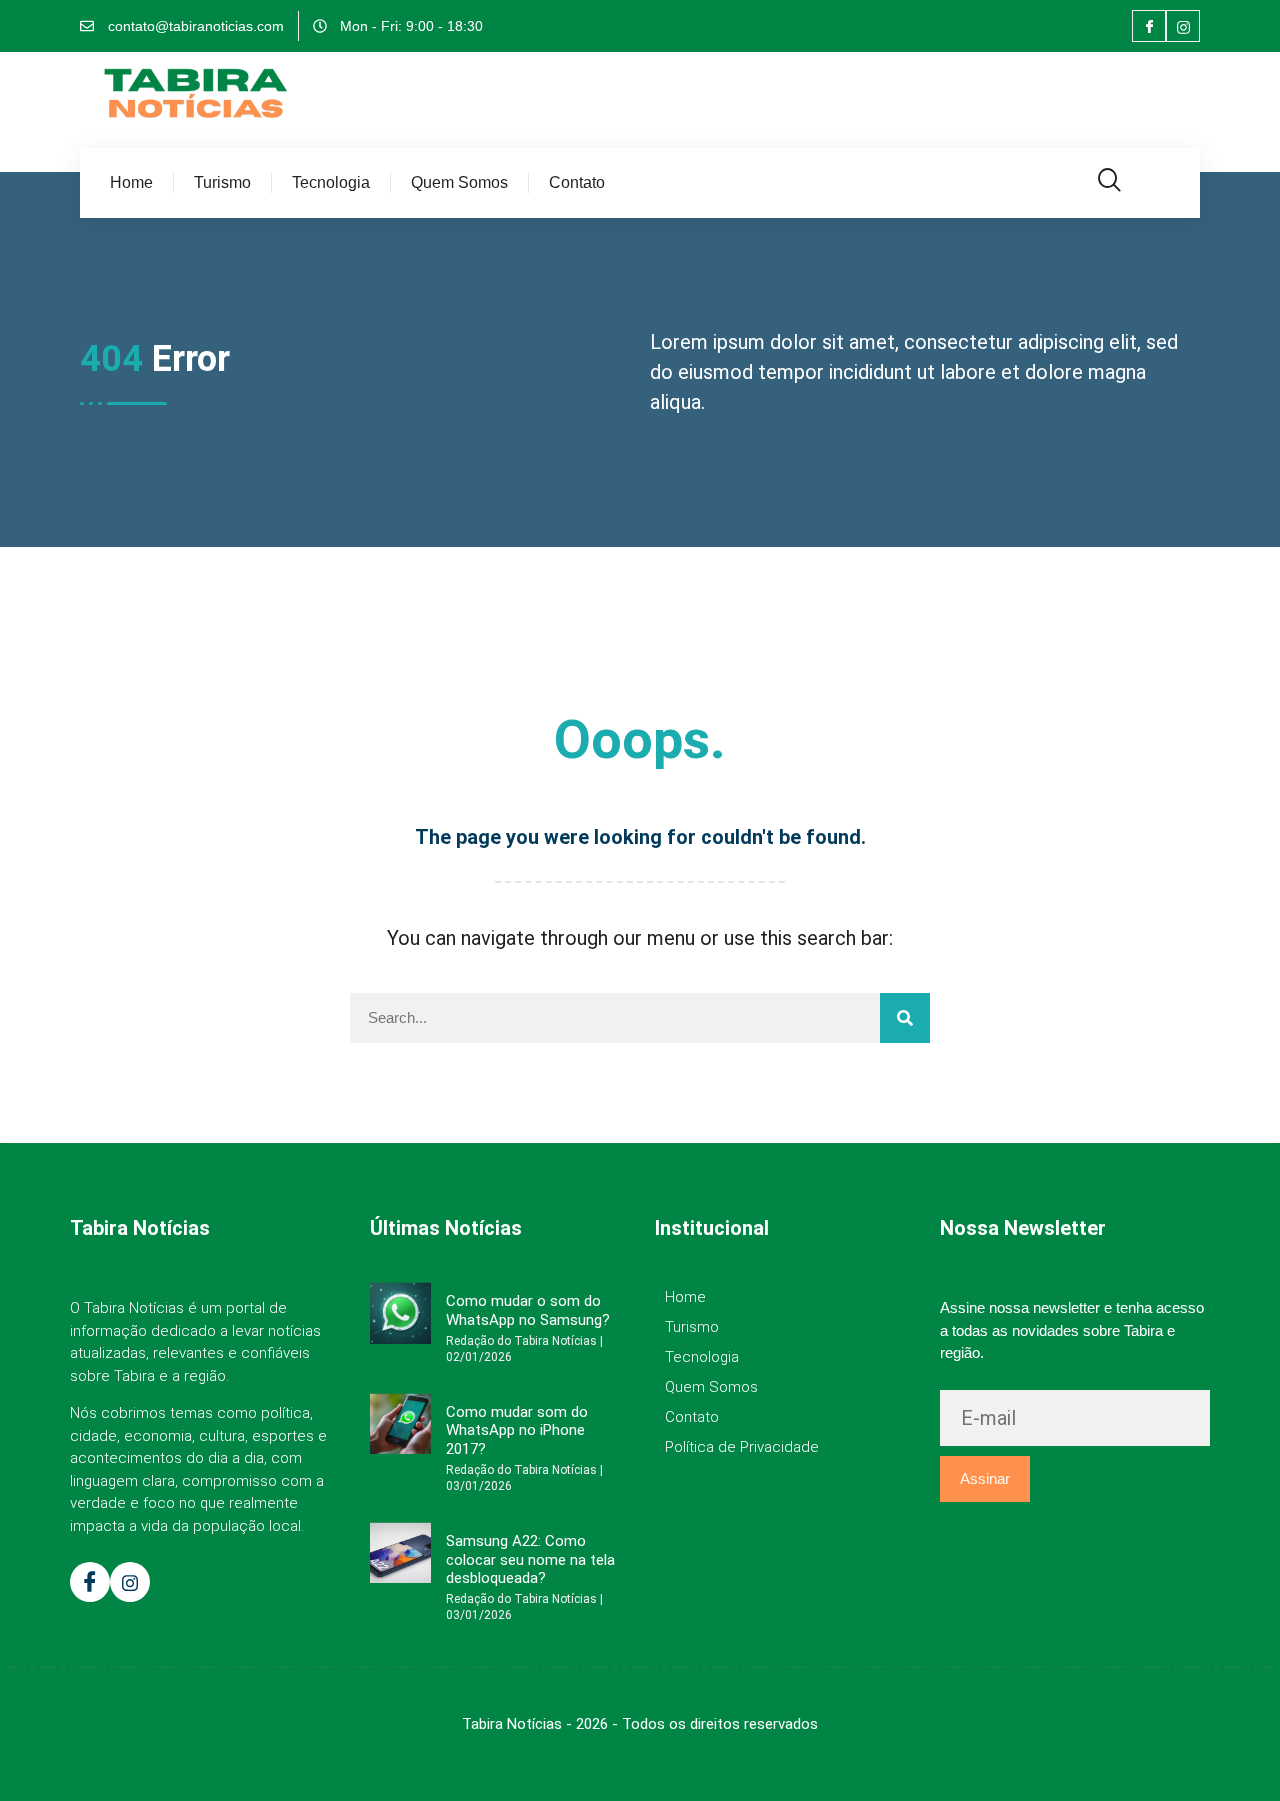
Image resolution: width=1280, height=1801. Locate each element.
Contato (577, 182)
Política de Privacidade (742, 1447)
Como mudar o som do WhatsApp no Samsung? (528, 1310)
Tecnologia (331, 182)
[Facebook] (1149, 26)
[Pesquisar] (905, 1018)
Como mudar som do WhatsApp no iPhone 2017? (517, 1430)
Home (131, 182)
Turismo (222, 182)
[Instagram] (1183, 26)
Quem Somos (459, 182)
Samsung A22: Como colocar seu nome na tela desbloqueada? (530, 1559)
